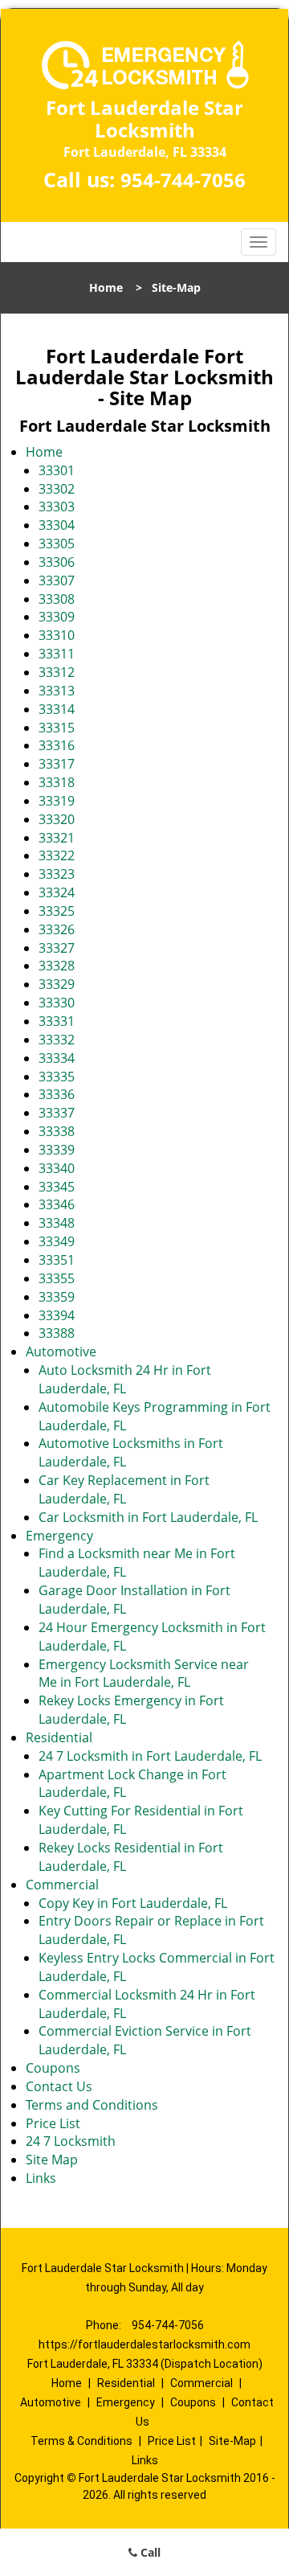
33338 (57, 1131)
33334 (57, 1058)
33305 (57, 544)
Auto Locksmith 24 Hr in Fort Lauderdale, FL (125, 1379)
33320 (57, 819)
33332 (57, 1040)
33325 (57, 911)
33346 (57, 1204)
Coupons (53, 2068)
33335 (57, 1077)
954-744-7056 (183, 180)
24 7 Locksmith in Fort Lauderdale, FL (150, 1756)
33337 (57, 1113)
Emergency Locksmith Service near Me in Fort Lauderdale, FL (144, 1674)
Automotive (61, 1352)
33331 (57, 1021)
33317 (57, 764)
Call (149, 2552)
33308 (57, 599)
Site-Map (232, 2441)
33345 (57, 1187)
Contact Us (59, 2086)
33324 (57, 892)
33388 (57, 1333)
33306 (57, 562)
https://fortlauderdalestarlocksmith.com (144, 2344)
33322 (57, 855)
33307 (57, 580)
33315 (57, 728)
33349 (57, 1241)
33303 (57, 507)
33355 (57, 1278)
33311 (57, 654)
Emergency (59, 1536)
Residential (59, 1737)
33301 (57, 470)
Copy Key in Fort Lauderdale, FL (133, 1903)
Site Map (52, 2160)
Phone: (105, 2325)
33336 (57, 1094)
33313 (57, 691)
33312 (57, 672)
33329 (57, 984)
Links (41, 2178)
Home (106, 287)
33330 (57, 1003)
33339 (57, 1150)
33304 (57, 525)
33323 (57, 874)
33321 (57, 838)
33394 (57, 1315)
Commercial (62, 1885)
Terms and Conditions (92, 2105)
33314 (57, 709)
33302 (57, 489)
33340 (57, 1168)
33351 (57, 1260)
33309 (57, 617)
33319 (57, 801)
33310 (57, 635)
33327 (57, 948)
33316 (57, 745)
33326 (57, 929)
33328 (57, 966)
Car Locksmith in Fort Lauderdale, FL (148, 1517)
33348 (57, 1223)
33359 (57, 1297)
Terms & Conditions (81, 2441)
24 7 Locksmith (71, 2141)
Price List (53, 2123)
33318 (57, 782)
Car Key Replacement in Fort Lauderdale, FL (124, 1489)
